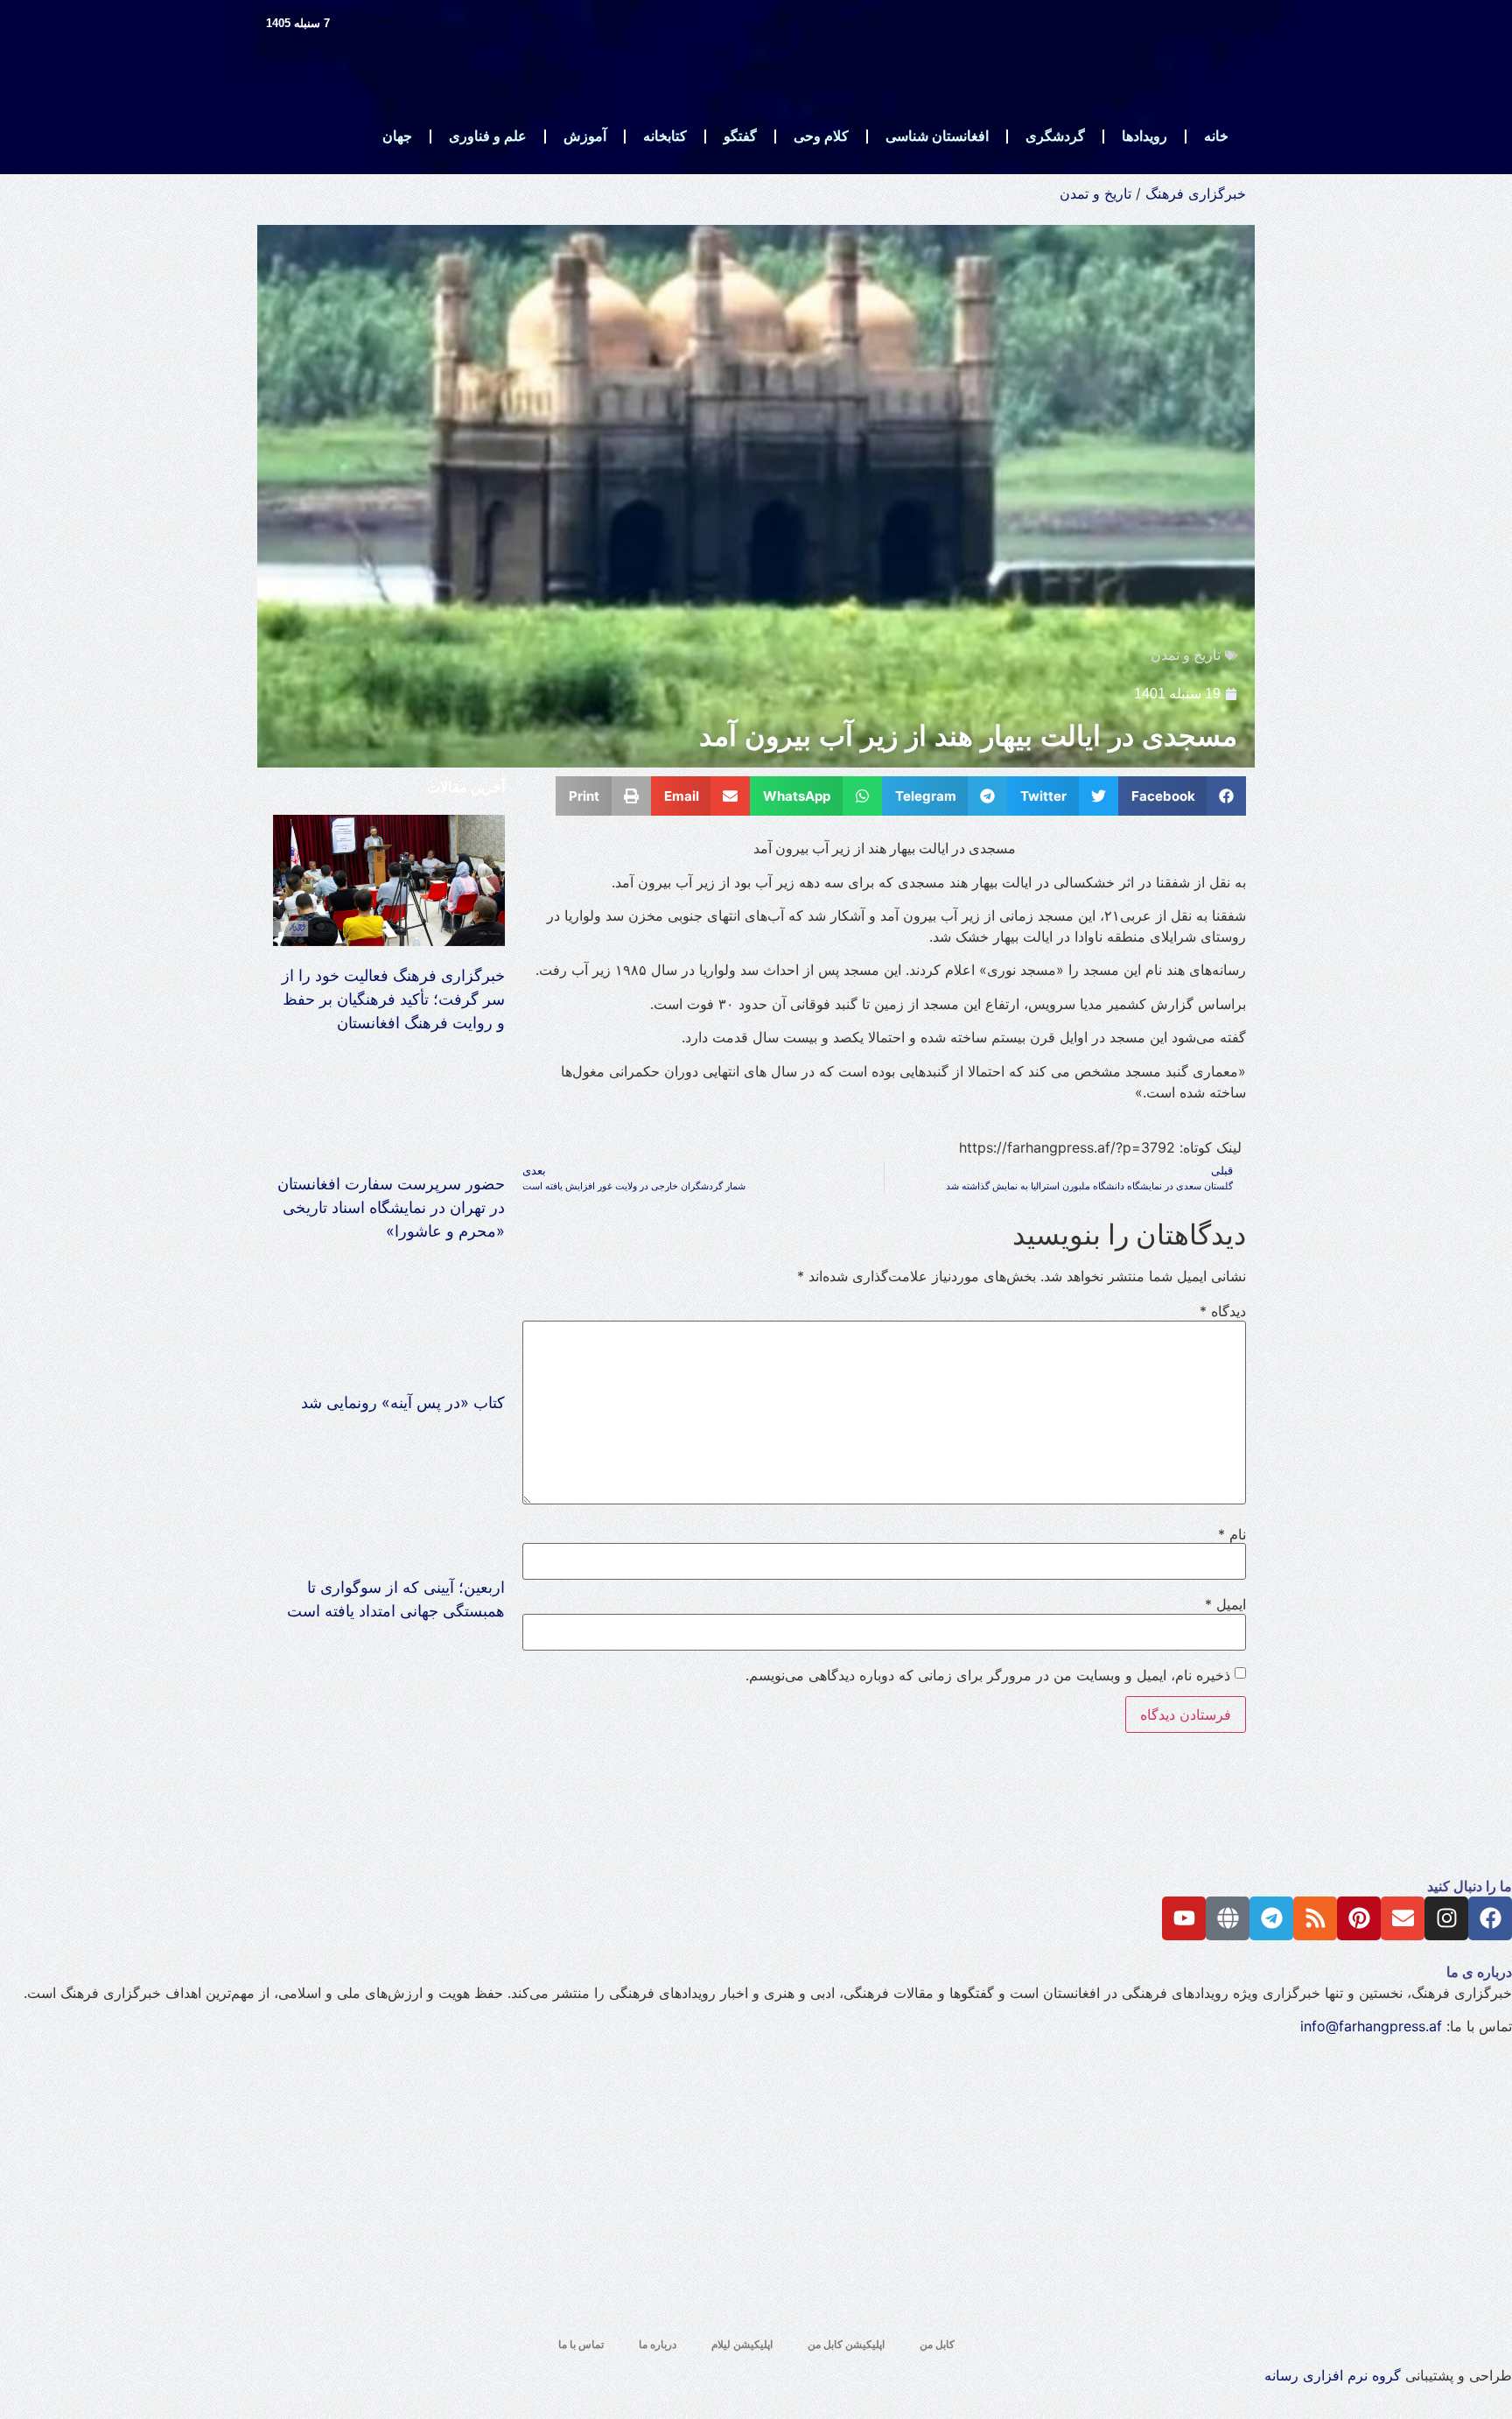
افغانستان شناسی (937, 136)
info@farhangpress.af (1371, 2026)
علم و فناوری (488, 136)
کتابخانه (665, 136)
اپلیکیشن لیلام (742, 2345)
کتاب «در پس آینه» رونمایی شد (403, 1402)
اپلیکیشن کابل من (846, 2345)
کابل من (937, 2345)
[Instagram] (1446, 1918)
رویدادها (1144, 136)
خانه (1216, 136)
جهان (397, 136)
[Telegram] (1271, 1918)
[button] (1183, 796)
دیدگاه (1223, 1311)
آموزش (585, 136)
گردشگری (1055, 136)
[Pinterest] (1359, 1918)
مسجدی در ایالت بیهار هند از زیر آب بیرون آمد (968, 736)
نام (1232, 1534)
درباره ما (658, 2345)
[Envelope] (1403, 1918)
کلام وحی (821, 136)
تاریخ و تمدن (1095, 193)
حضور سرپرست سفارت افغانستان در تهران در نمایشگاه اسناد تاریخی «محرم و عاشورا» (391, 1207)
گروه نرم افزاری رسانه (1333, 2375)
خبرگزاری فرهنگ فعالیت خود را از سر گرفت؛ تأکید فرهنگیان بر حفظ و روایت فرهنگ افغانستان (393, 999)
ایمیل (1225, 1604)
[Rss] (1315, 1918)
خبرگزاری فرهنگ (1196, 193)
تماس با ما (581, 2345)
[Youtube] (1184, 1918)
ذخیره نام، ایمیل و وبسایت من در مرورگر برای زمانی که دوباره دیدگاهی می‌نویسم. (988, 1675)
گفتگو (740, 136)
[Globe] (1228, 1918)
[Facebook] (1490, 1918)
